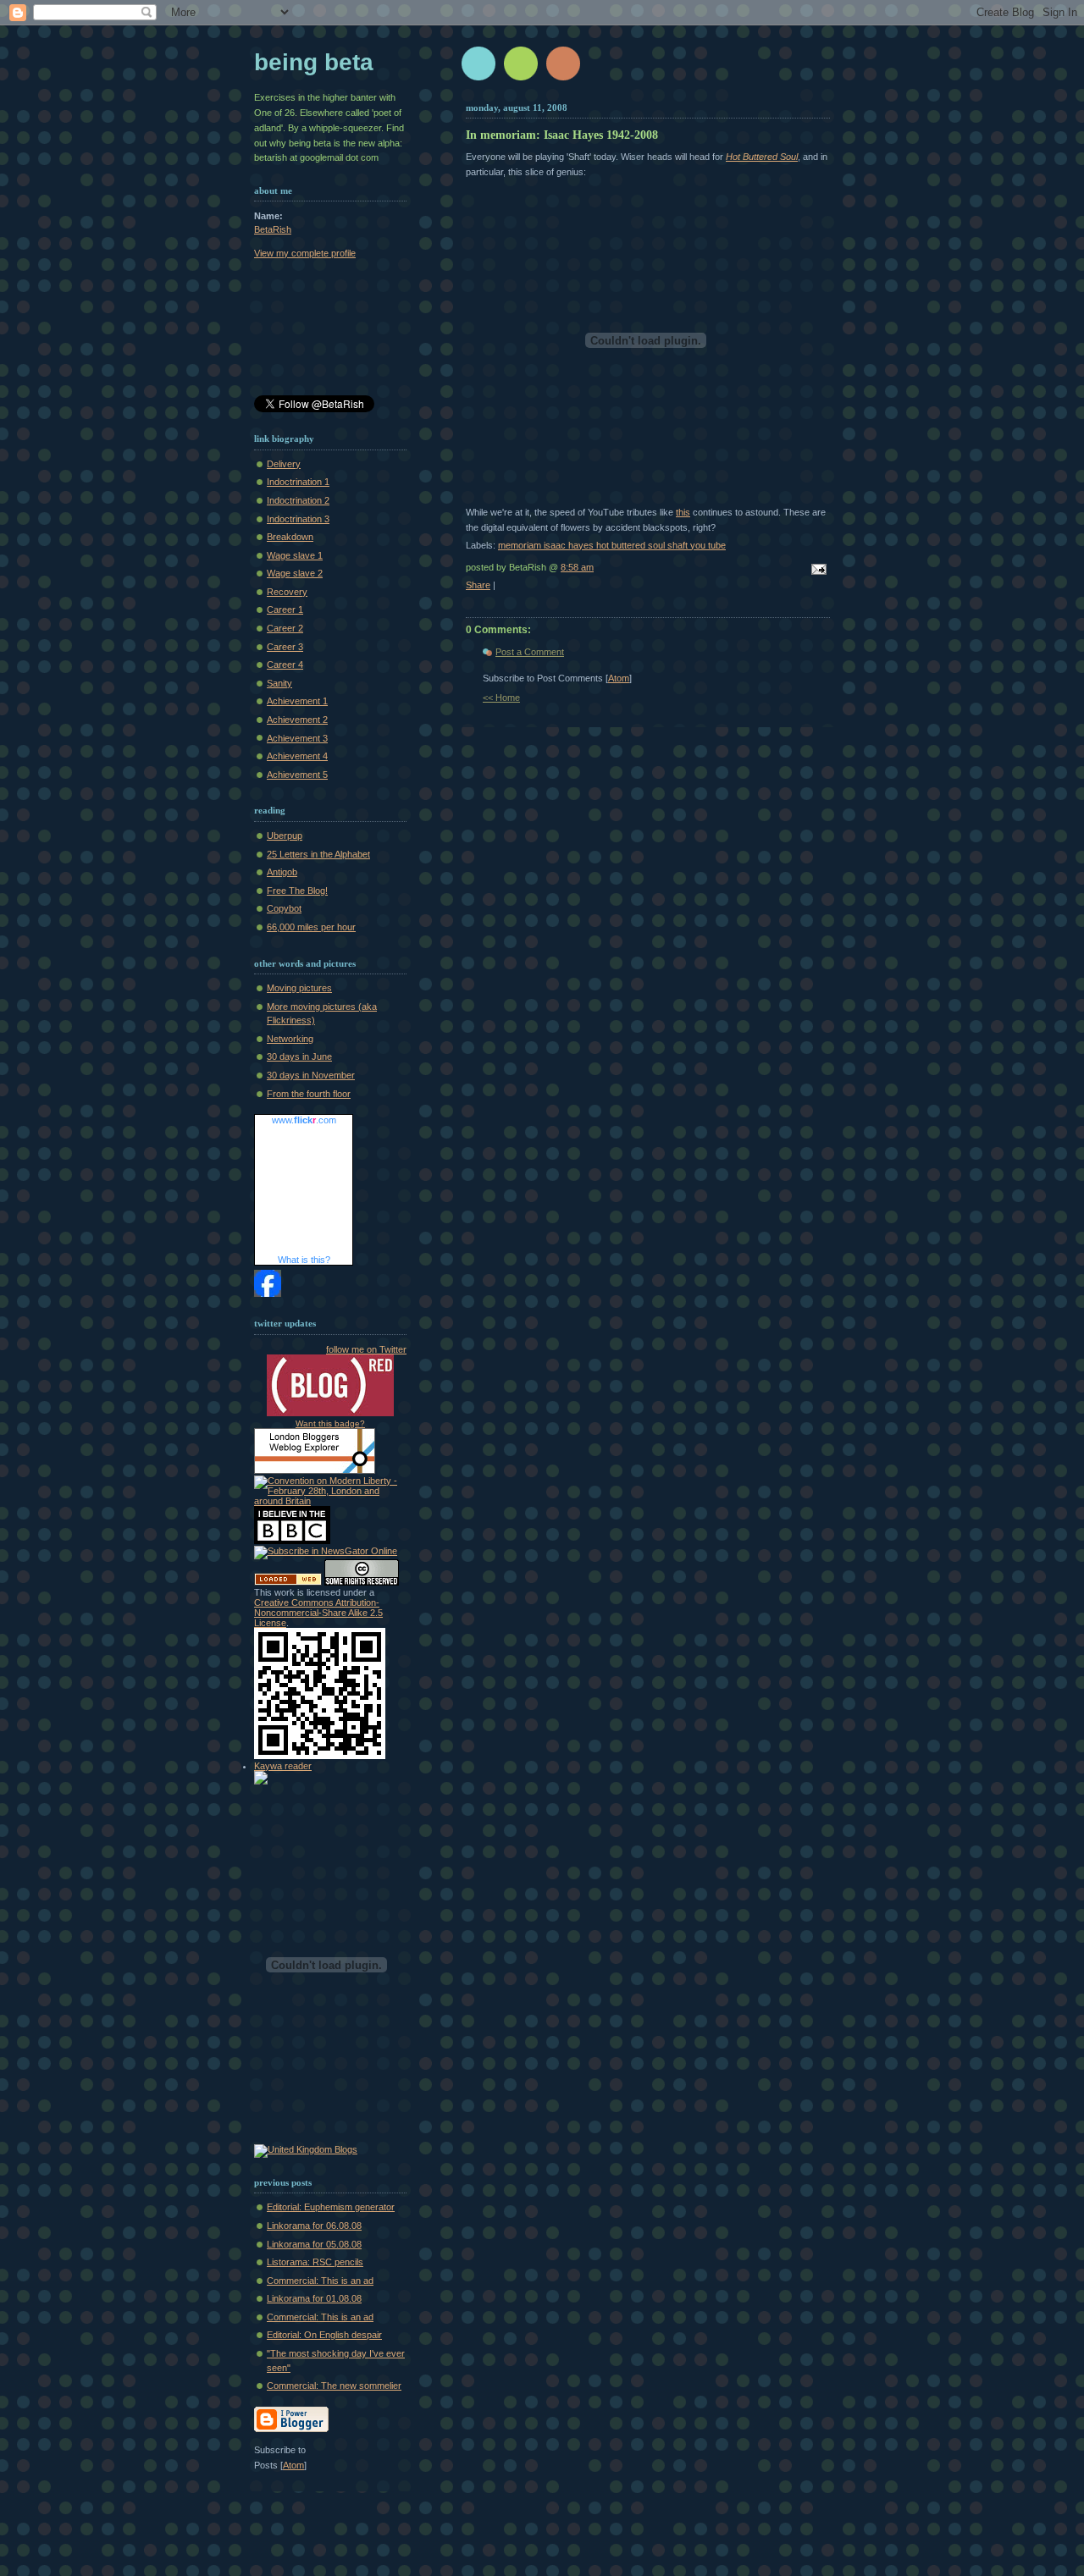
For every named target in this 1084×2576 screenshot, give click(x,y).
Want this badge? (330, 1423)
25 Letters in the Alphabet (318, 854)
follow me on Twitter (366, 1349)
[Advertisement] (330, 330)
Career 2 (285, 628)
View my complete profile (305, 253)
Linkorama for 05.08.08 (314, 2244)
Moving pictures (299, 988)
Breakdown (290, 537)
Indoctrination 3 (298, 519)
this (683, 512)
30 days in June (299, 1056)
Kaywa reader (283, 1766)
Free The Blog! (297, 891)
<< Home (501, 698)
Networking (290, 1039)
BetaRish (273, 229)
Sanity (279, 683)
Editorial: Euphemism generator (331, 2207)
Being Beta (314, 62)
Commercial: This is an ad (320, 2281)
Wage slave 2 (295, 573)
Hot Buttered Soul (762, 157)
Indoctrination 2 (298, 500)
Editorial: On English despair (324, 2335)
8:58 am (577, 567)
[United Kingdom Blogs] (306, 2149)
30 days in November (311, 1075)
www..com (304, 1120)
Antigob (282, 872)
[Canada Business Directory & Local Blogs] (288, 1582)
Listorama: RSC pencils (315, 2262)
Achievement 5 (297, 775)
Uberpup (285, 836)
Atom (619, 678)
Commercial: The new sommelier (334, 2386)
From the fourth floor (309, 1094)
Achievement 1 (297, 701)
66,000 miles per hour (311, 927)
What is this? (304, 1260)
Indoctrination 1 (298, 482)
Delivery (284, 464)
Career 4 (285, 665)
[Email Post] (816, 571)
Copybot (284, 908)
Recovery (287, 592)
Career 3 (285, 647)
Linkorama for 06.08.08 (314, 2226)
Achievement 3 (297, 738)
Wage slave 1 (295, 555)
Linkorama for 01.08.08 (314, 2298)
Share (478, 585)
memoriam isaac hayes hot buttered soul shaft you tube (612, 545)
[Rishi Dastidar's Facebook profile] (268, 1294)
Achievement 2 (297, 720)
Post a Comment (530, 652)
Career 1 (285, 610)
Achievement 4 (297, 756)
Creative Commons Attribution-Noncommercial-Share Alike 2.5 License (318, 1613)
